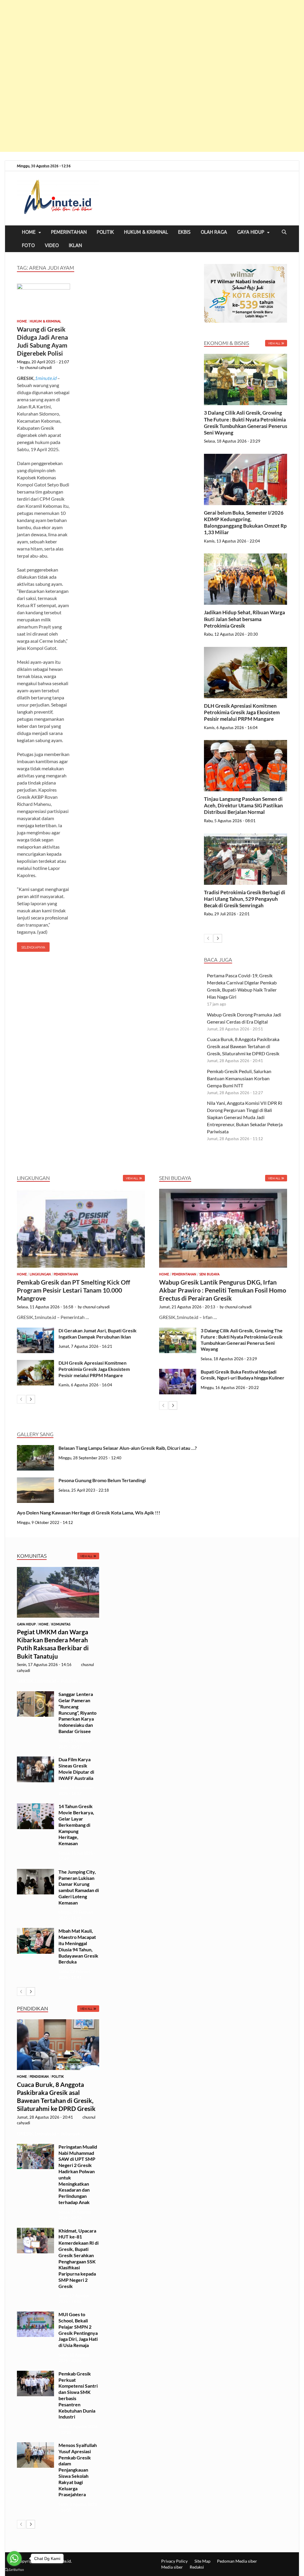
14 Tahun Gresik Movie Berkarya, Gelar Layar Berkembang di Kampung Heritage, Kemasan (76, 1825)
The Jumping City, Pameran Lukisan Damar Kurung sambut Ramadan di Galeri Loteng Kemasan (79, 1887)
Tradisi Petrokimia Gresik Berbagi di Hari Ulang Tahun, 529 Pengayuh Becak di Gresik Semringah (245, 899)
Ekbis (184, 232)
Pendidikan (39, 2077)
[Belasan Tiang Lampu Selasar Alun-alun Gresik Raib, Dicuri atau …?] (35, 1448)
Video (52, 245)
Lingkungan (40, 1274)
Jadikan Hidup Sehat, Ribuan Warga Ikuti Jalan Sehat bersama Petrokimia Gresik (244, 619)
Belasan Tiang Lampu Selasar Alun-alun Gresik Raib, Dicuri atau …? (128, 1448)
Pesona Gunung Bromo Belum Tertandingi (102, 1480)
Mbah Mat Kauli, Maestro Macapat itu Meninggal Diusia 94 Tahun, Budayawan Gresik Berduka (78, 1946)
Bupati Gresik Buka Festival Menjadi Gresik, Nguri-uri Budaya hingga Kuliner (243, 1375)
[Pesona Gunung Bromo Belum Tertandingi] (35, 1481)
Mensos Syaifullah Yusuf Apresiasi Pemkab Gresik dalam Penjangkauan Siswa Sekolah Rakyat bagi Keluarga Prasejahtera (78, 2470)
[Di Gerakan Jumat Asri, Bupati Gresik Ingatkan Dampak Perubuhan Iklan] (35, 1331)
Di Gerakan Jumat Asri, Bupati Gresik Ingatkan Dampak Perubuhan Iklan (98, 1334)
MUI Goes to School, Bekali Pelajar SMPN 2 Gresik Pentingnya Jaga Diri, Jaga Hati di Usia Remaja (78, 2330)
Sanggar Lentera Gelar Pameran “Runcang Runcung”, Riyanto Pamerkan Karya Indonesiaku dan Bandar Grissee (77, 1713)
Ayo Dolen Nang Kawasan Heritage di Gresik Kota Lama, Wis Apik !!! (89, 1513)
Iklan (75, 245)
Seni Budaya (209, 1274)
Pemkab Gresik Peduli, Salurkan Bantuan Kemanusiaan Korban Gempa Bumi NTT (239, 1078)
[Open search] (284, 232)
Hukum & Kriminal (146, 232)
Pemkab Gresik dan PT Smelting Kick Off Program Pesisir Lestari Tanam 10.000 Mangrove (73, 1290)
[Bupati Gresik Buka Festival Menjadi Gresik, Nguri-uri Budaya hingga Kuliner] (178, 1372)
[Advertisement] (152, 76)
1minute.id (45, 378)
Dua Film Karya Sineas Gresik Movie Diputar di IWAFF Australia (76, 1768)
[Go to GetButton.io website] (14, 2570)
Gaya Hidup (251, 232)
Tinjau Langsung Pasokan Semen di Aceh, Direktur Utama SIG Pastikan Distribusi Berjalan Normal (243, 805)
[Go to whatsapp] (14, 2559)
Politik (105, 232)
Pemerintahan (69, 232)
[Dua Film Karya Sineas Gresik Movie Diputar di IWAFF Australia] (35, 1760)
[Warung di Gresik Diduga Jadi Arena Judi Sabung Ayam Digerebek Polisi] (43, 300)
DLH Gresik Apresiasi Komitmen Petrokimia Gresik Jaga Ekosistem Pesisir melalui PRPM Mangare (242, 712)
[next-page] (218, 938)
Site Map (202, 2561)
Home (29, 232)
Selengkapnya (31, 946)
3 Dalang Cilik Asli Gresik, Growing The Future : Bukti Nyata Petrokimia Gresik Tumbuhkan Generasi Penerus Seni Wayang (246, 423)
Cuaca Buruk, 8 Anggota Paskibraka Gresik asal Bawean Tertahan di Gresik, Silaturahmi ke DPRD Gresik (244, 1046)
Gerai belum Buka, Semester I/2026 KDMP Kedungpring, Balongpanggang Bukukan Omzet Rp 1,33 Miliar (245, 522)
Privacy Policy (174, 2561)
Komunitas (61, 1624)
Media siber (172, 2567)
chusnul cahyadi (38, 367)
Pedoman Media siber (237, 2561)
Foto (28, 245)
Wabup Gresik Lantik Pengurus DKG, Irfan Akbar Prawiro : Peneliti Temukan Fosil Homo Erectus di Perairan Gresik (223, 1290)
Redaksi (197, 2567)
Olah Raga (214, 232)
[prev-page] (208, 938)
